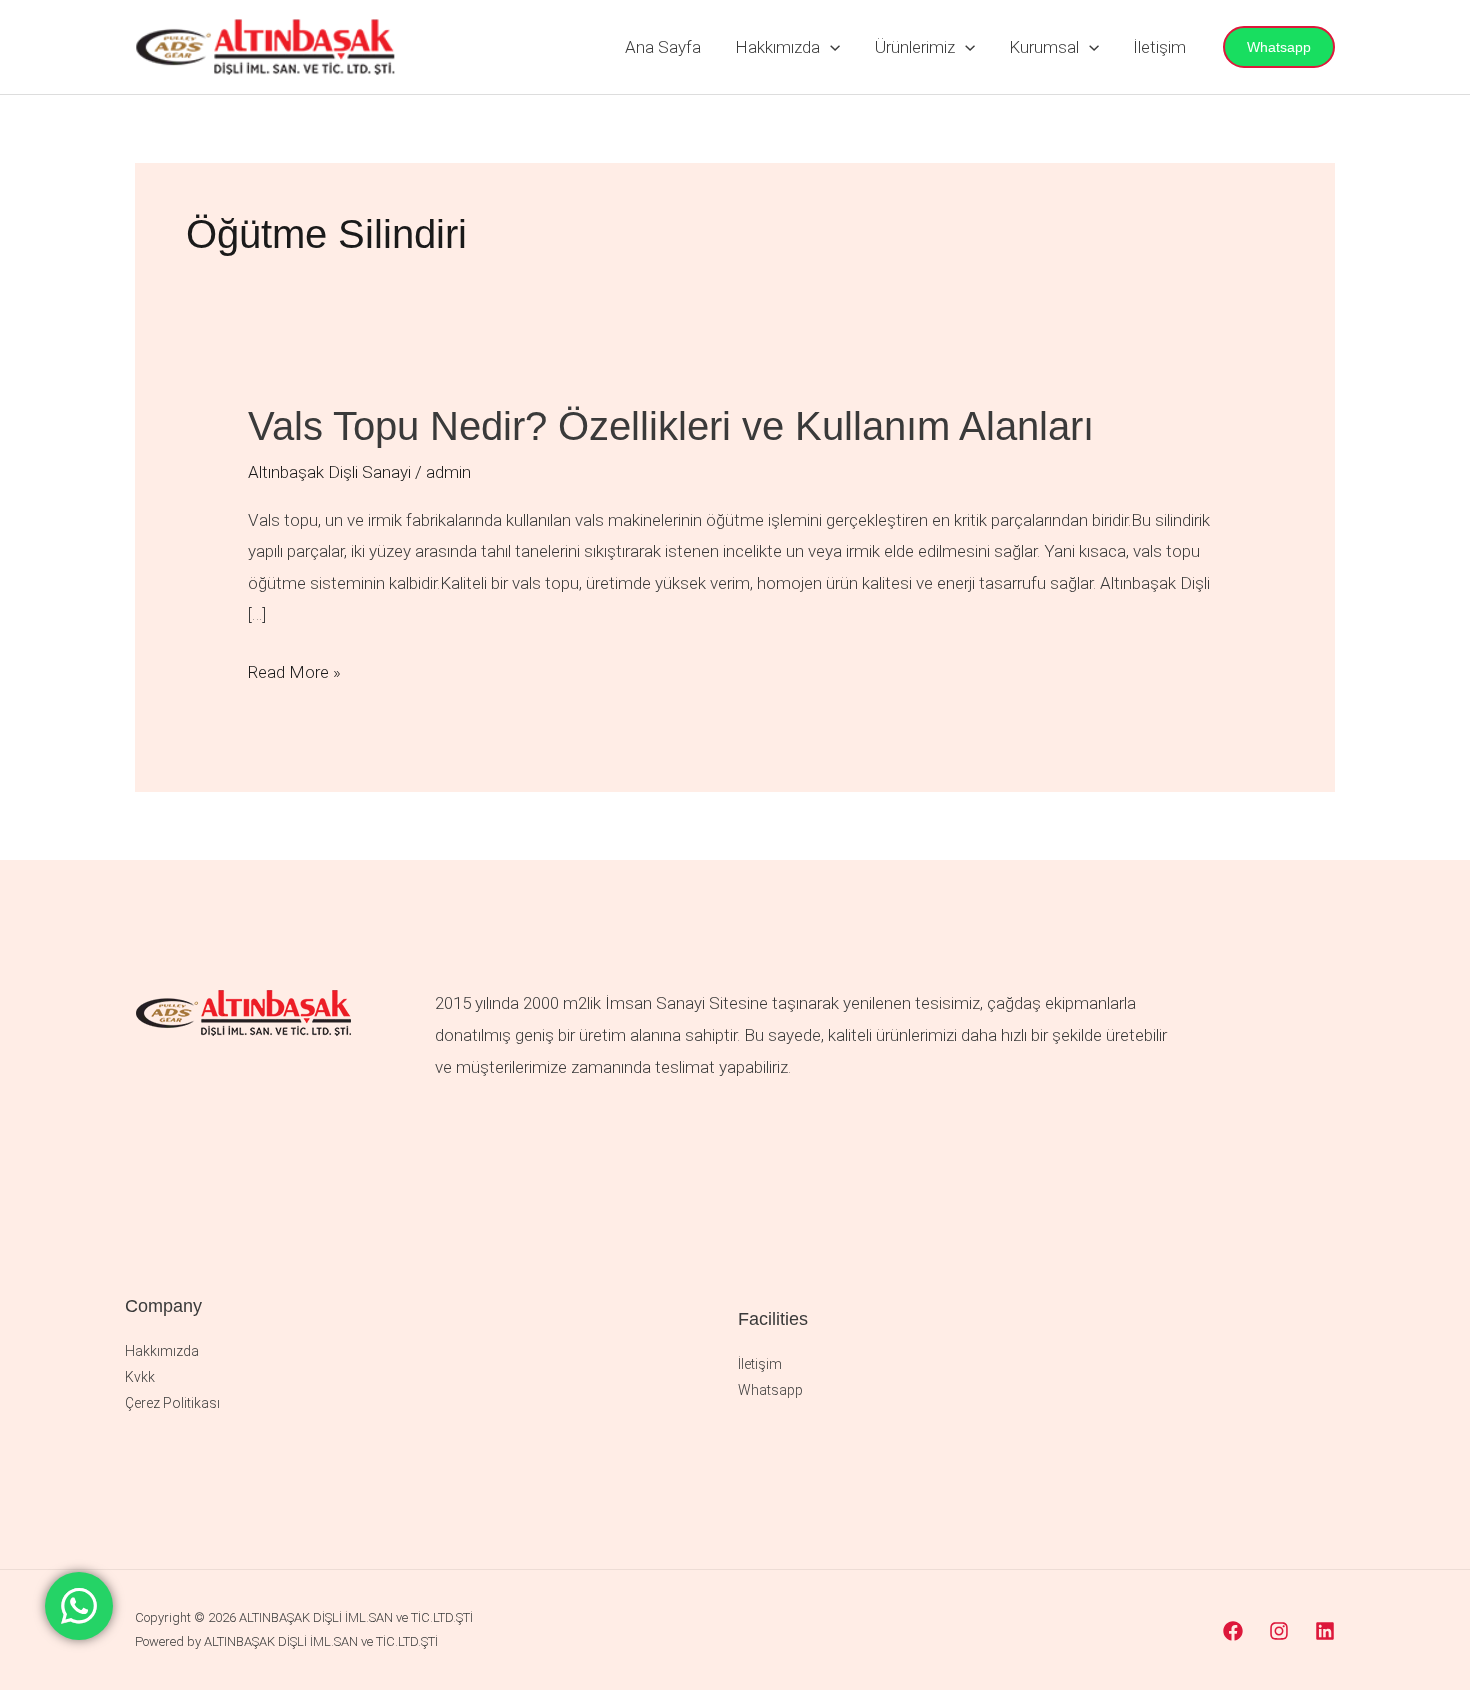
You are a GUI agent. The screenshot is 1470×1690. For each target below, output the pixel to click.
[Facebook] (1233, 1631)
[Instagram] (1279, 1631)
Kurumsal (1044, 47)
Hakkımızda (777, 47)
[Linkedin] (1325, 1631)
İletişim (1159, 47)
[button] (830, 47)
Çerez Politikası (172, 1403)
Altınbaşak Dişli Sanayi (329, 472)
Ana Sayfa (663, 47)
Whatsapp (770, 1390)
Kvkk (140, 1377)
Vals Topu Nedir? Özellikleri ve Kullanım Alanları (671, 426)
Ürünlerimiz (915, 47)
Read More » (294, 669)
